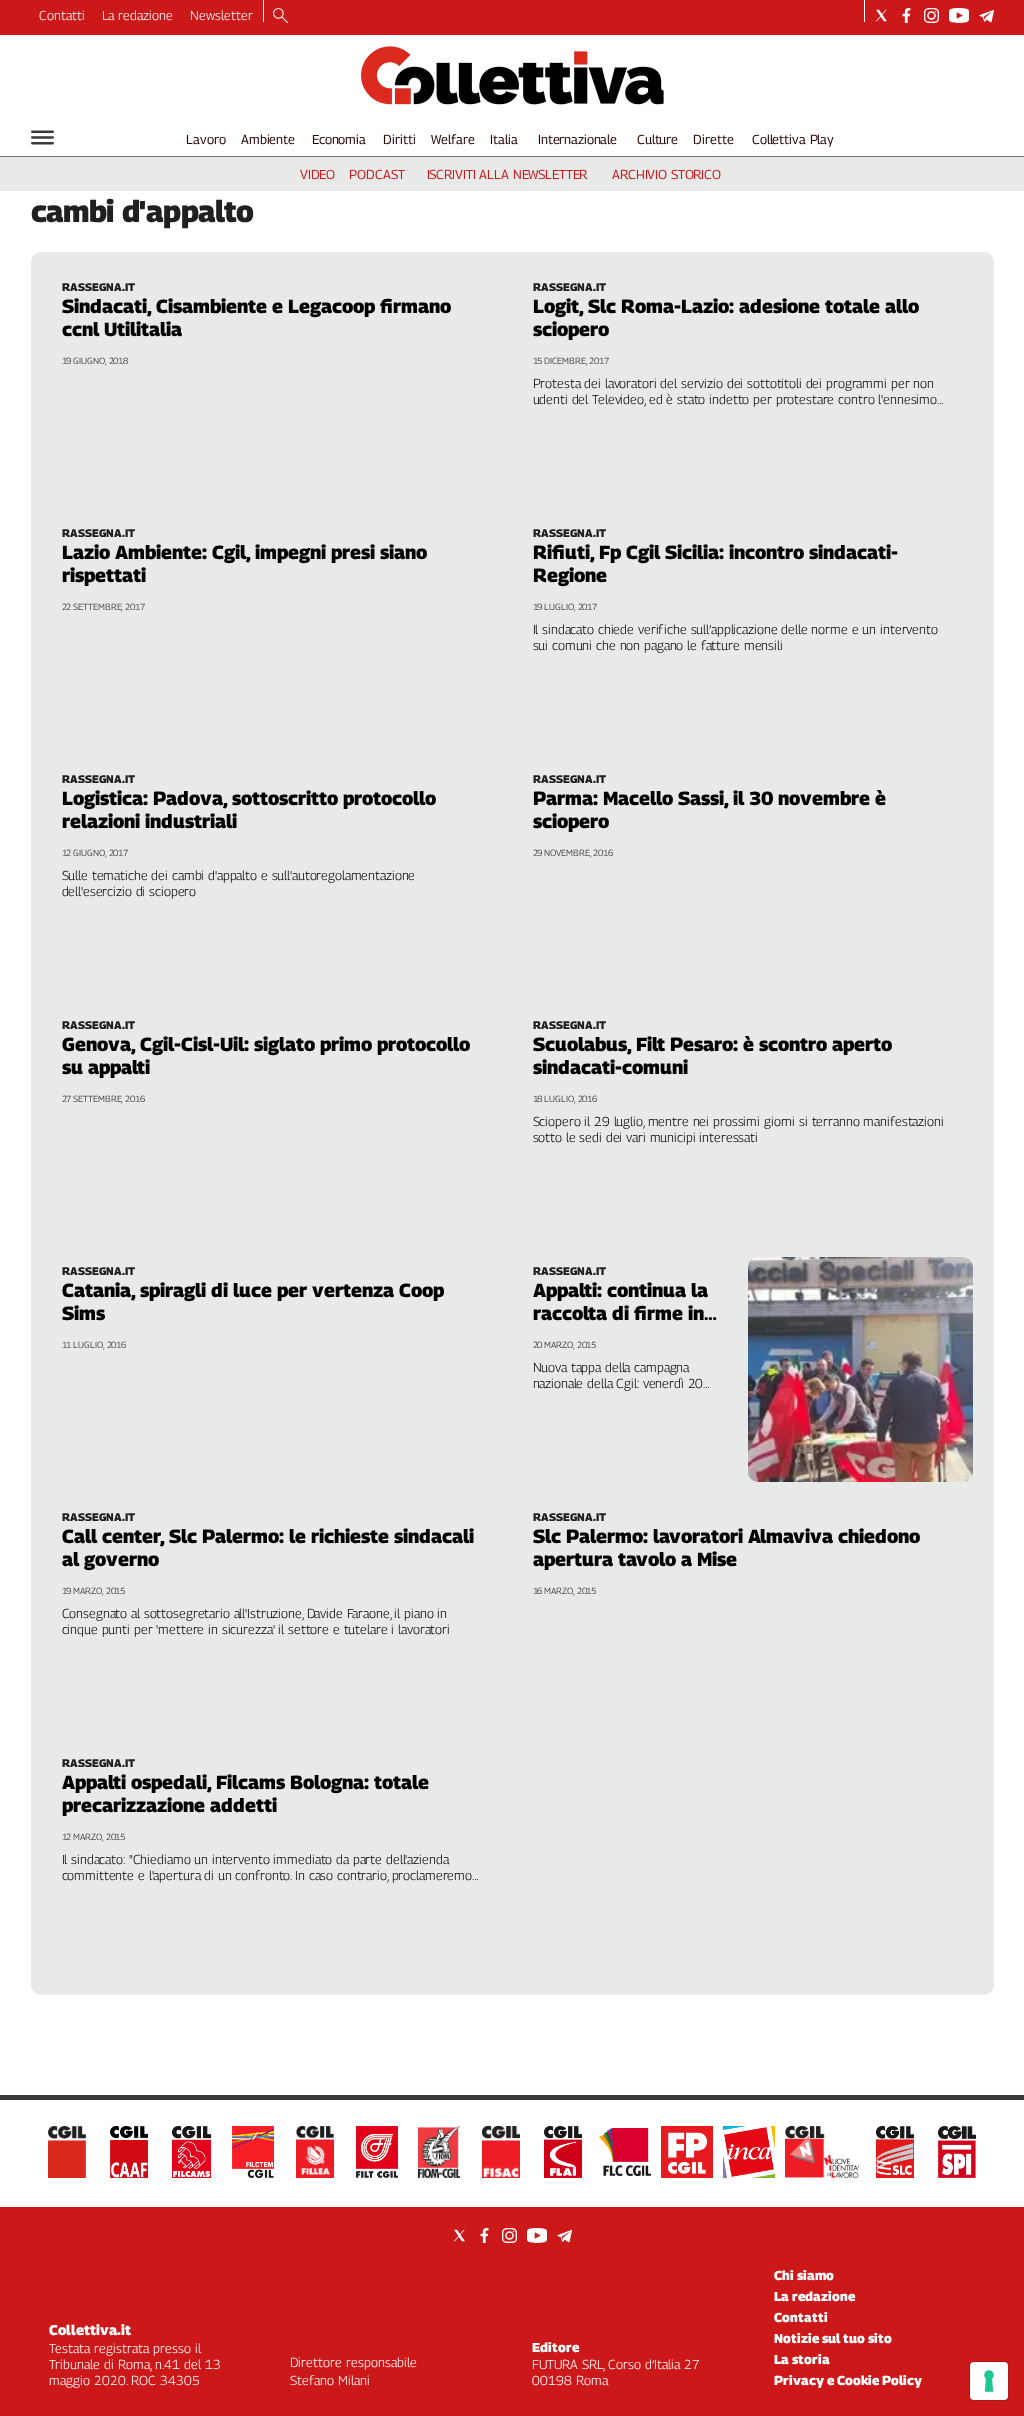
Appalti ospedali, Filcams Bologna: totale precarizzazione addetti (245, 1793)
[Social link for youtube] (959, 15)
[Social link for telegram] (986, 15)
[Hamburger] (42, 137)
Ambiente (268, 139)
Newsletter (221, 15)
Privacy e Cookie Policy (848, 2380)
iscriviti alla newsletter (507, 174)
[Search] (280, 17)
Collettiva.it (90, 2329)
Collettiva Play (793, 139)
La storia (802, 2359)
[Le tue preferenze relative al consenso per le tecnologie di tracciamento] (989, 2381)
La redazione (137, 15)
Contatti (62, 15)
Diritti (399, 139)
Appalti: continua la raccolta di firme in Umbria (620, 1313)
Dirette (713, 139)
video (317, 174)
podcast (376, 174)
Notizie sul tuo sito (833, 2338)
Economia (339, 139)
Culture (657, 139)
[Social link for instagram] (931, 15)
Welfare (452, 139)
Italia (503, 139)
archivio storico (666, 174)
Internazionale (577, 139)
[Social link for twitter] (881, 15)
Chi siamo (804, 2275)
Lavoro (205, 139)
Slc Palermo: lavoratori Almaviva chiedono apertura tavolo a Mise (726, 1547)
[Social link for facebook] (906, 15)
